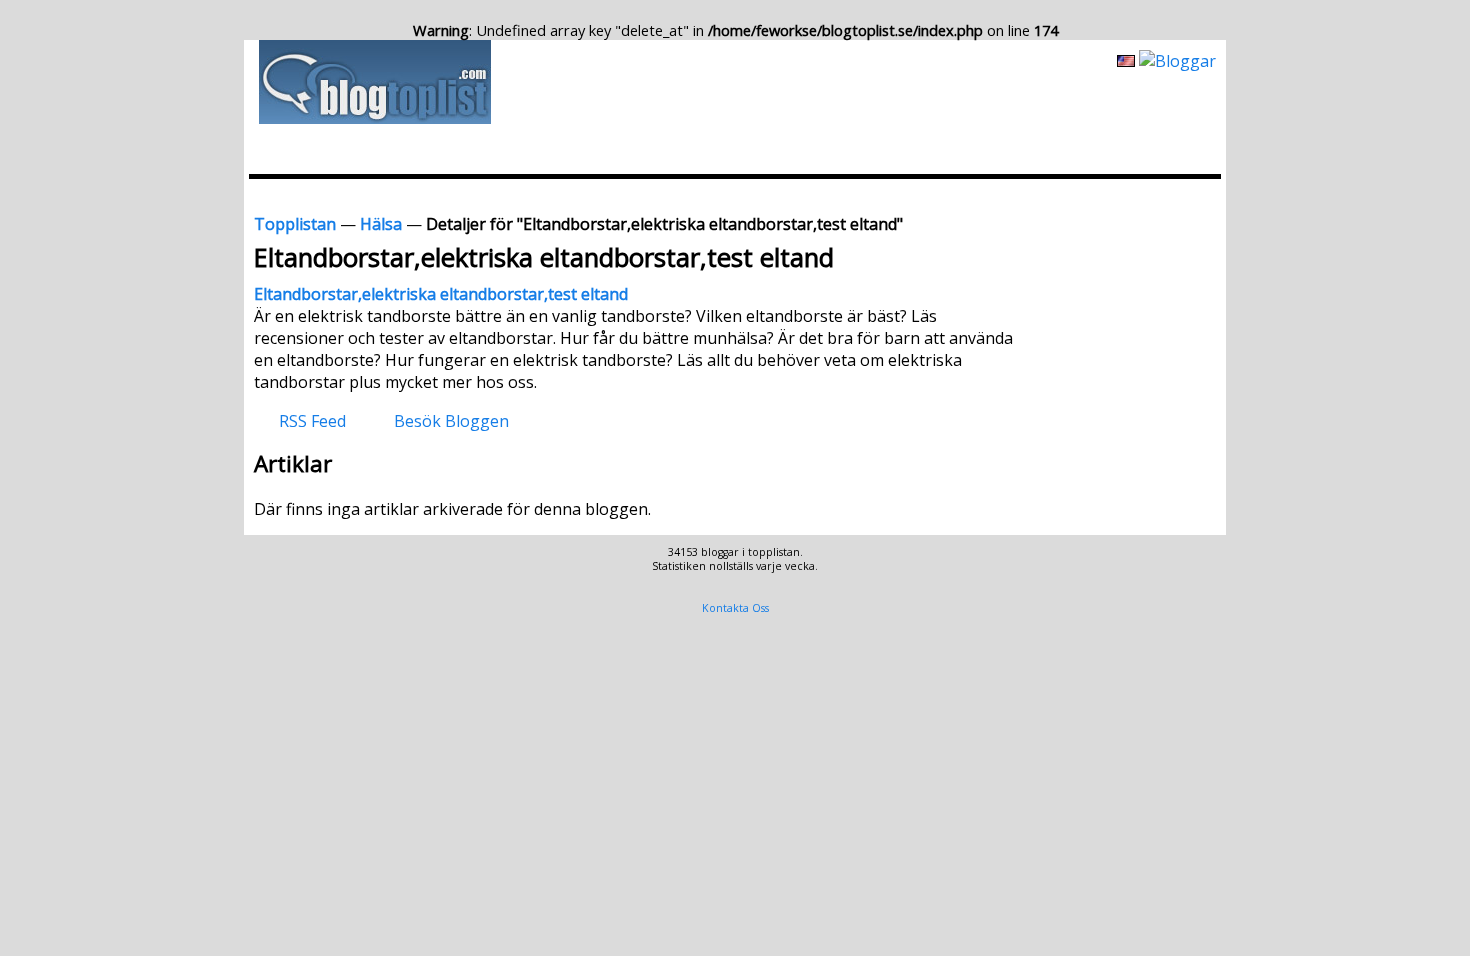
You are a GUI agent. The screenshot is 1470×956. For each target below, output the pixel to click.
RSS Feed (312, 420)
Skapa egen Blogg (1155, 194)
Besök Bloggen (451, 420)
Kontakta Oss (735, 608)
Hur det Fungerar (1017, 194)
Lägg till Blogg (787, 194)
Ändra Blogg (897, 194)
